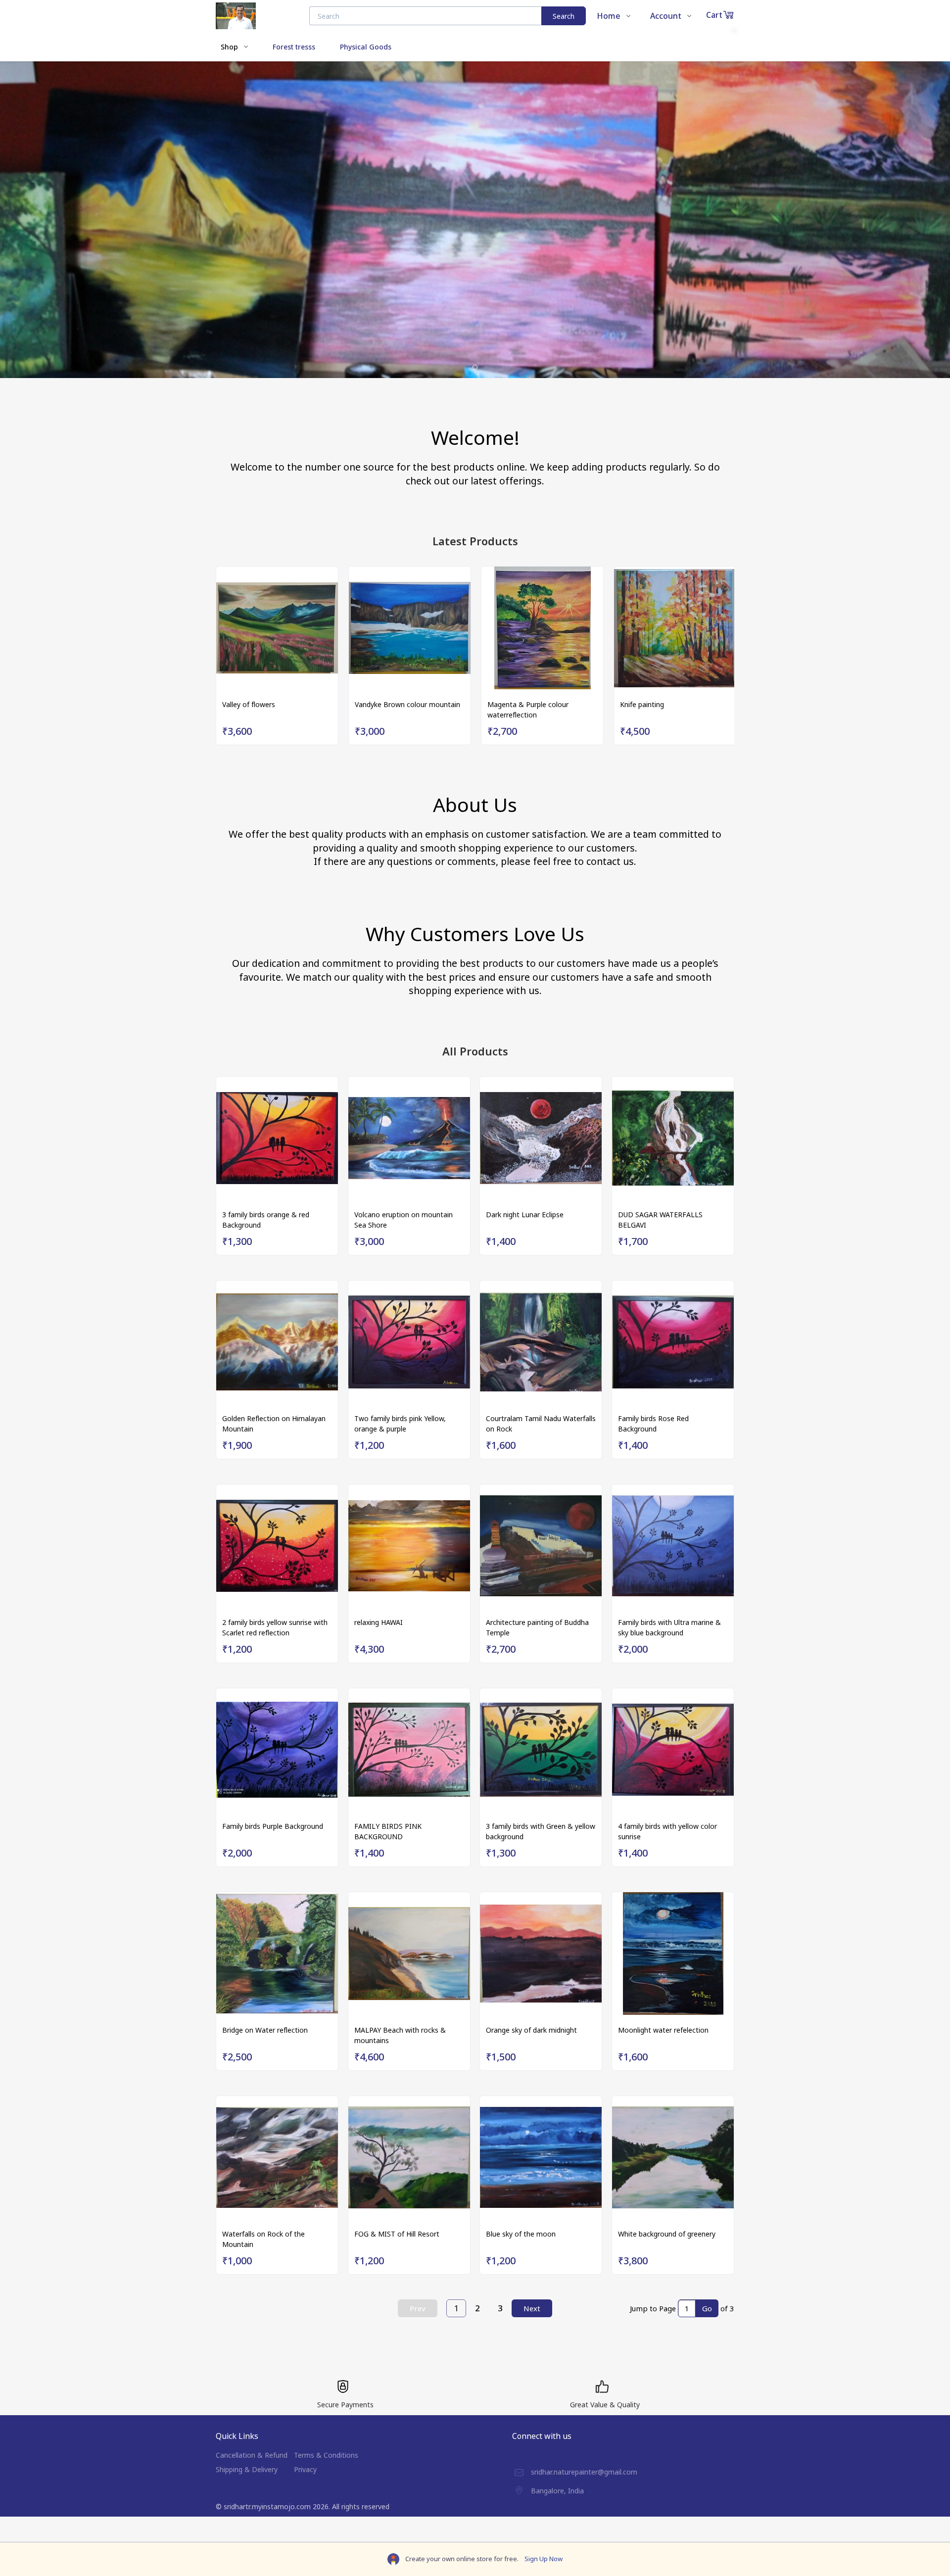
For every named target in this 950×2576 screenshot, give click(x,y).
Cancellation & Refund (252, 2455)
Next (532, 2308)
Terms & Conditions (326, 2455)
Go (707, 2308)
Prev (418, 2308)
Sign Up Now (544, 2559)
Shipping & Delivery (247, 2469)
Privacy (305, 2469)
